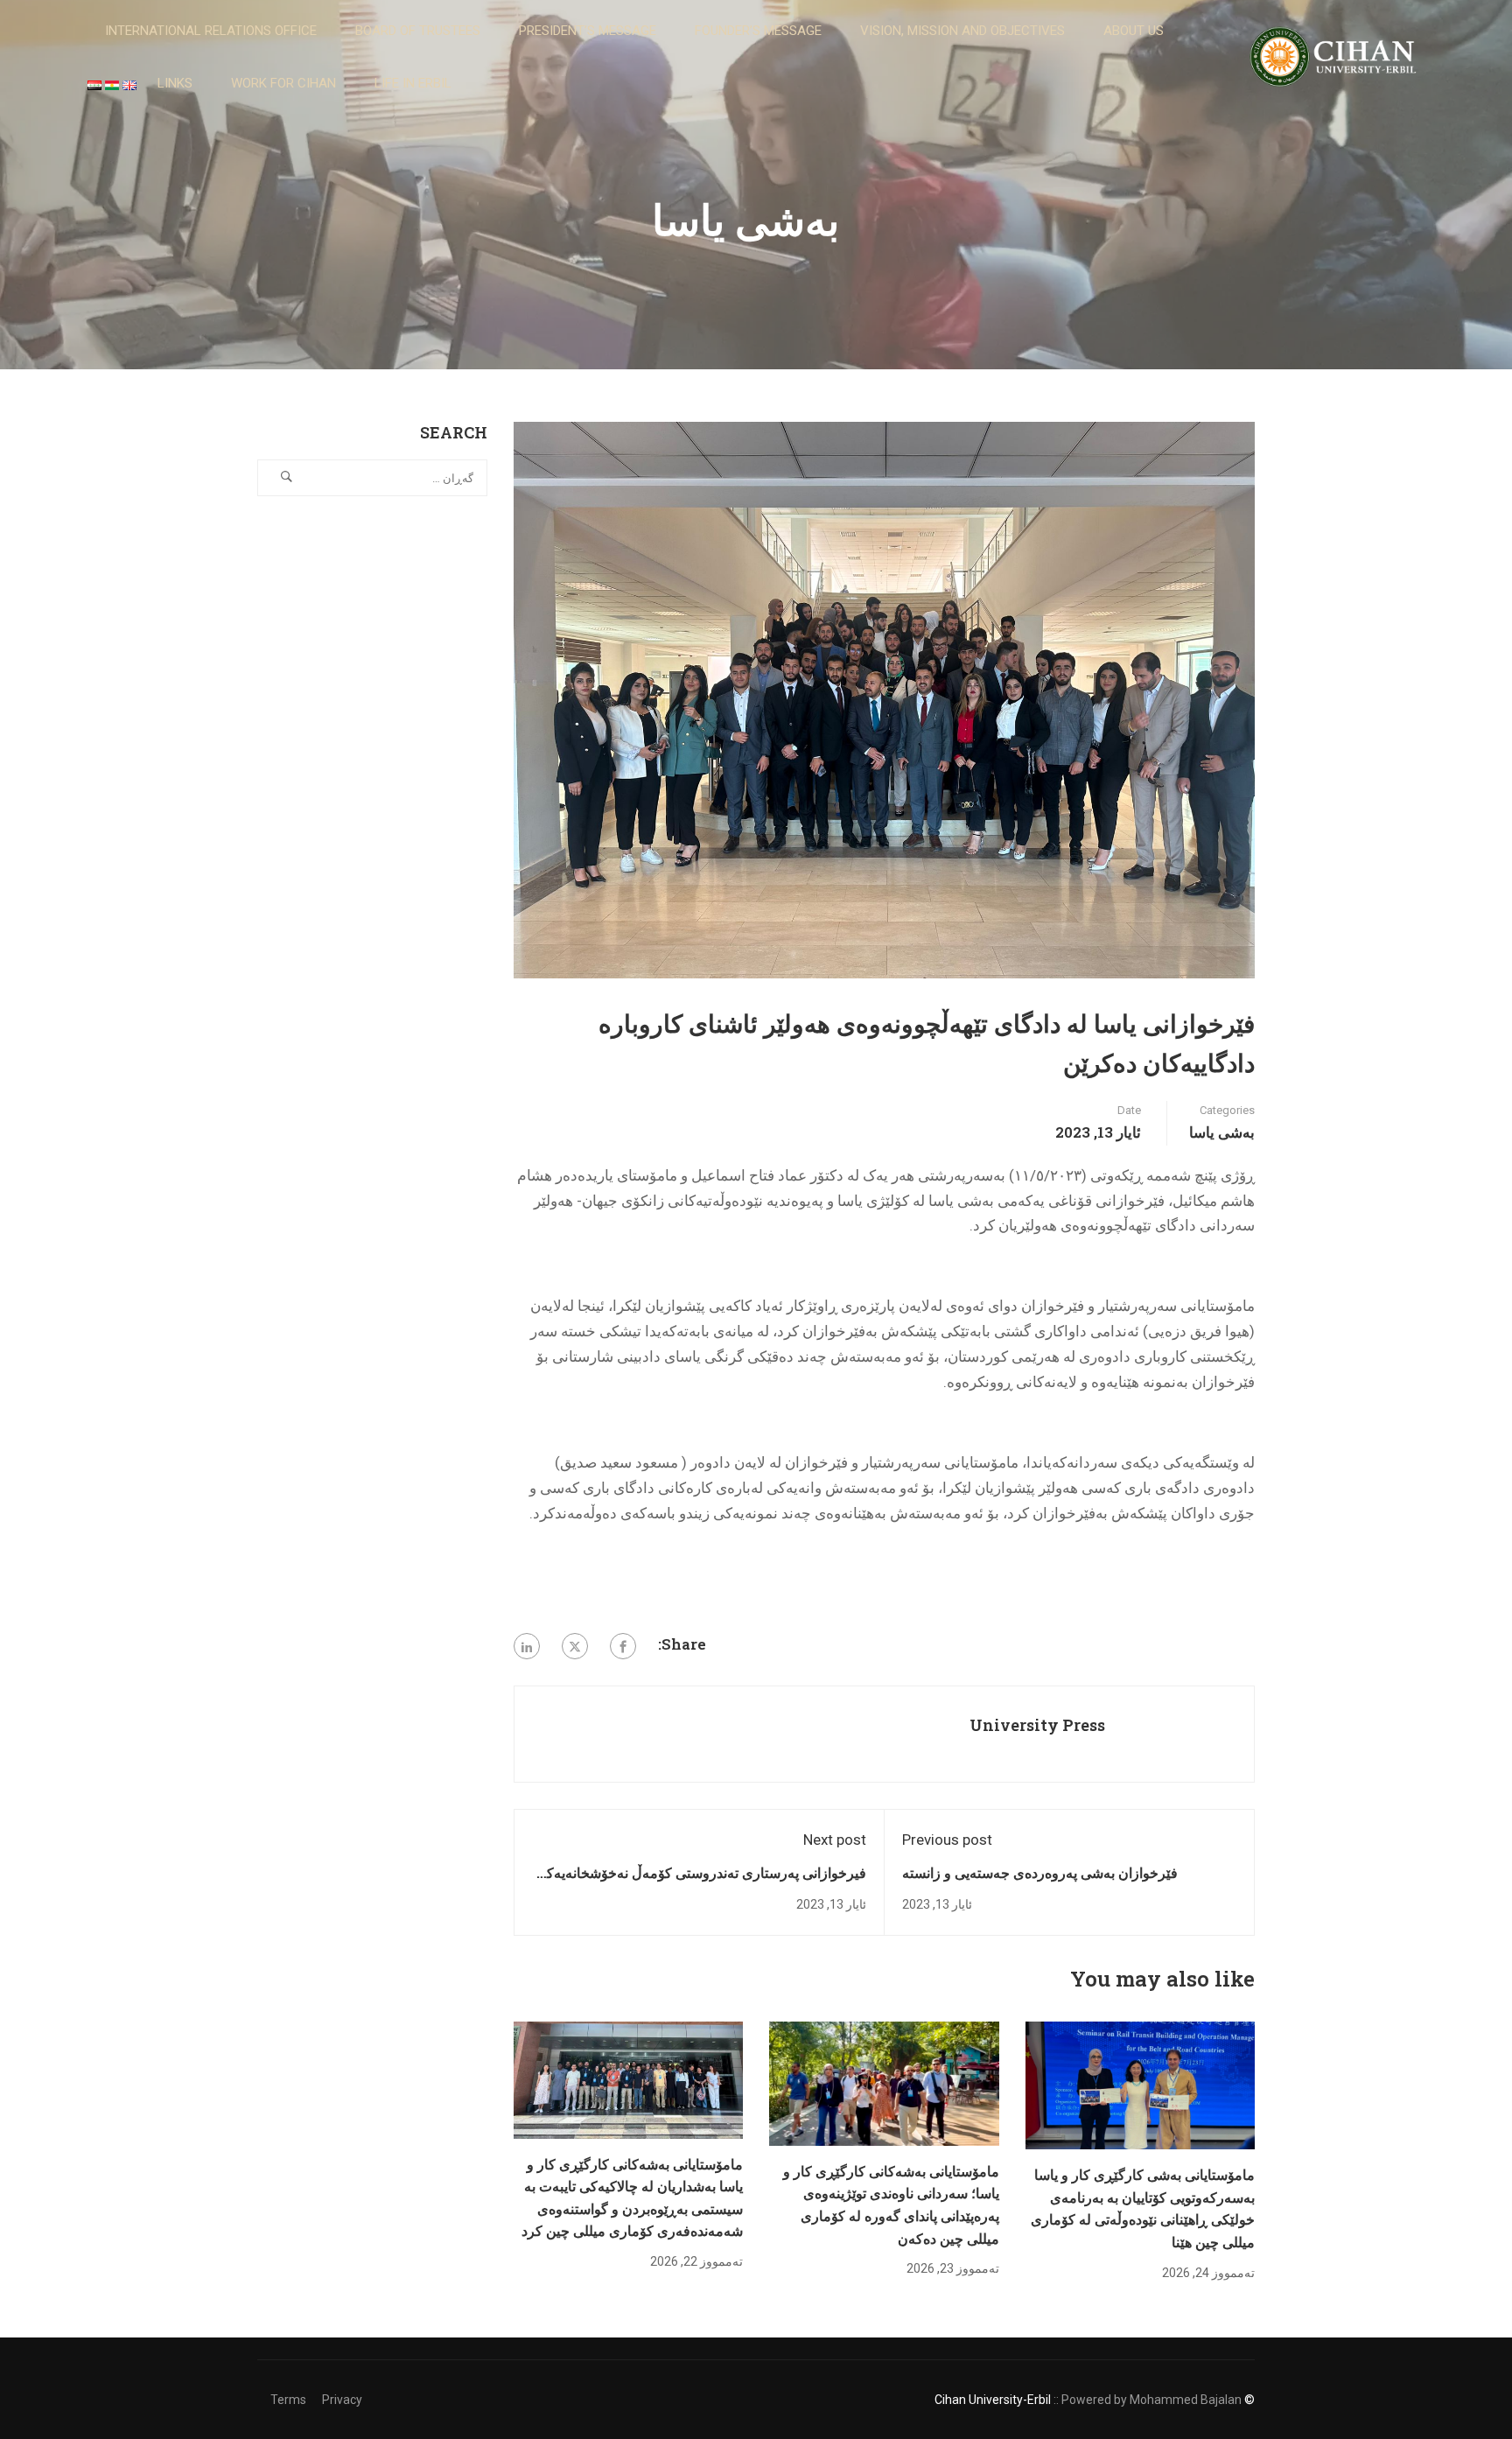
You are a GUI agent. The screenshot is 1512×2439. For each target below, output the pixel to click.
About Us (1134, 31)
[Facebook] (623, 1646)
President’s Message (588, 31)
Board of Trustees (418, 31)
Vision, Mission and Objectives (962, 31)
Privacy (342, 2400)
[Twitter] (575, 1646)
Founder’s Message (758, 31)
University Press (1037, 1725)
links (175, 83)
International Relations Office (211, 31)
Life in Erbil (413, 83)
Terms (288, 2400)
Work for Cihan (283, 83)
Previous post (947, 1840)
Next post (835, 1840)
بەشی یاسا (1222, 1132)
